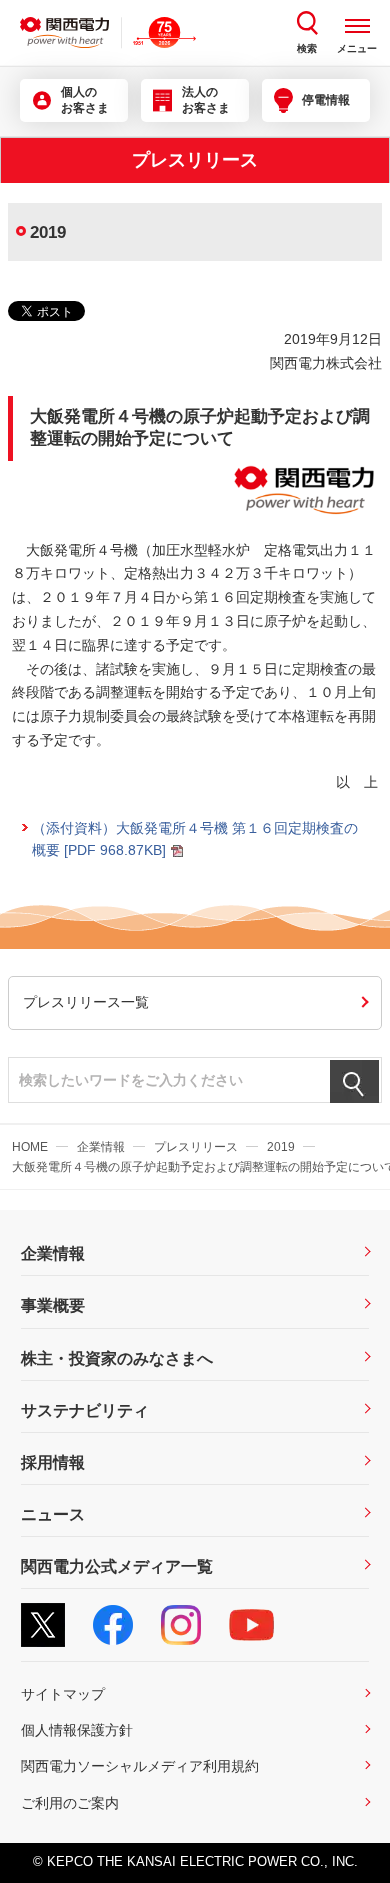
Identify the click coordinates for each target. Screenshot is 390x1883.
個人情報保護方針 (77, 1730)
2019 (281, 1147)
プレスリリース (196, 1147)
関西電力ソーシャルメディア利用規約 (140, 1766)
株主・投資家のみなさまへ (117, 1358)
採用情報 (53, 1462)
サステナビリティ (85, 1410)
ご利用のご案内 (70, 1803)
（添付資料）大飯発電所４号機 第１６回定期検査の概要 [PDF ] (195, 839)
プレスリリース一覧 (86, 1002)
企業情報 (101, 1147)
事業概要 (53, 1305)
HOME (30, 1147)
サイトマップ (63, 1694)
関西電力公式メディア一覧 (117, 1566)
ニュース (53, 1514)
